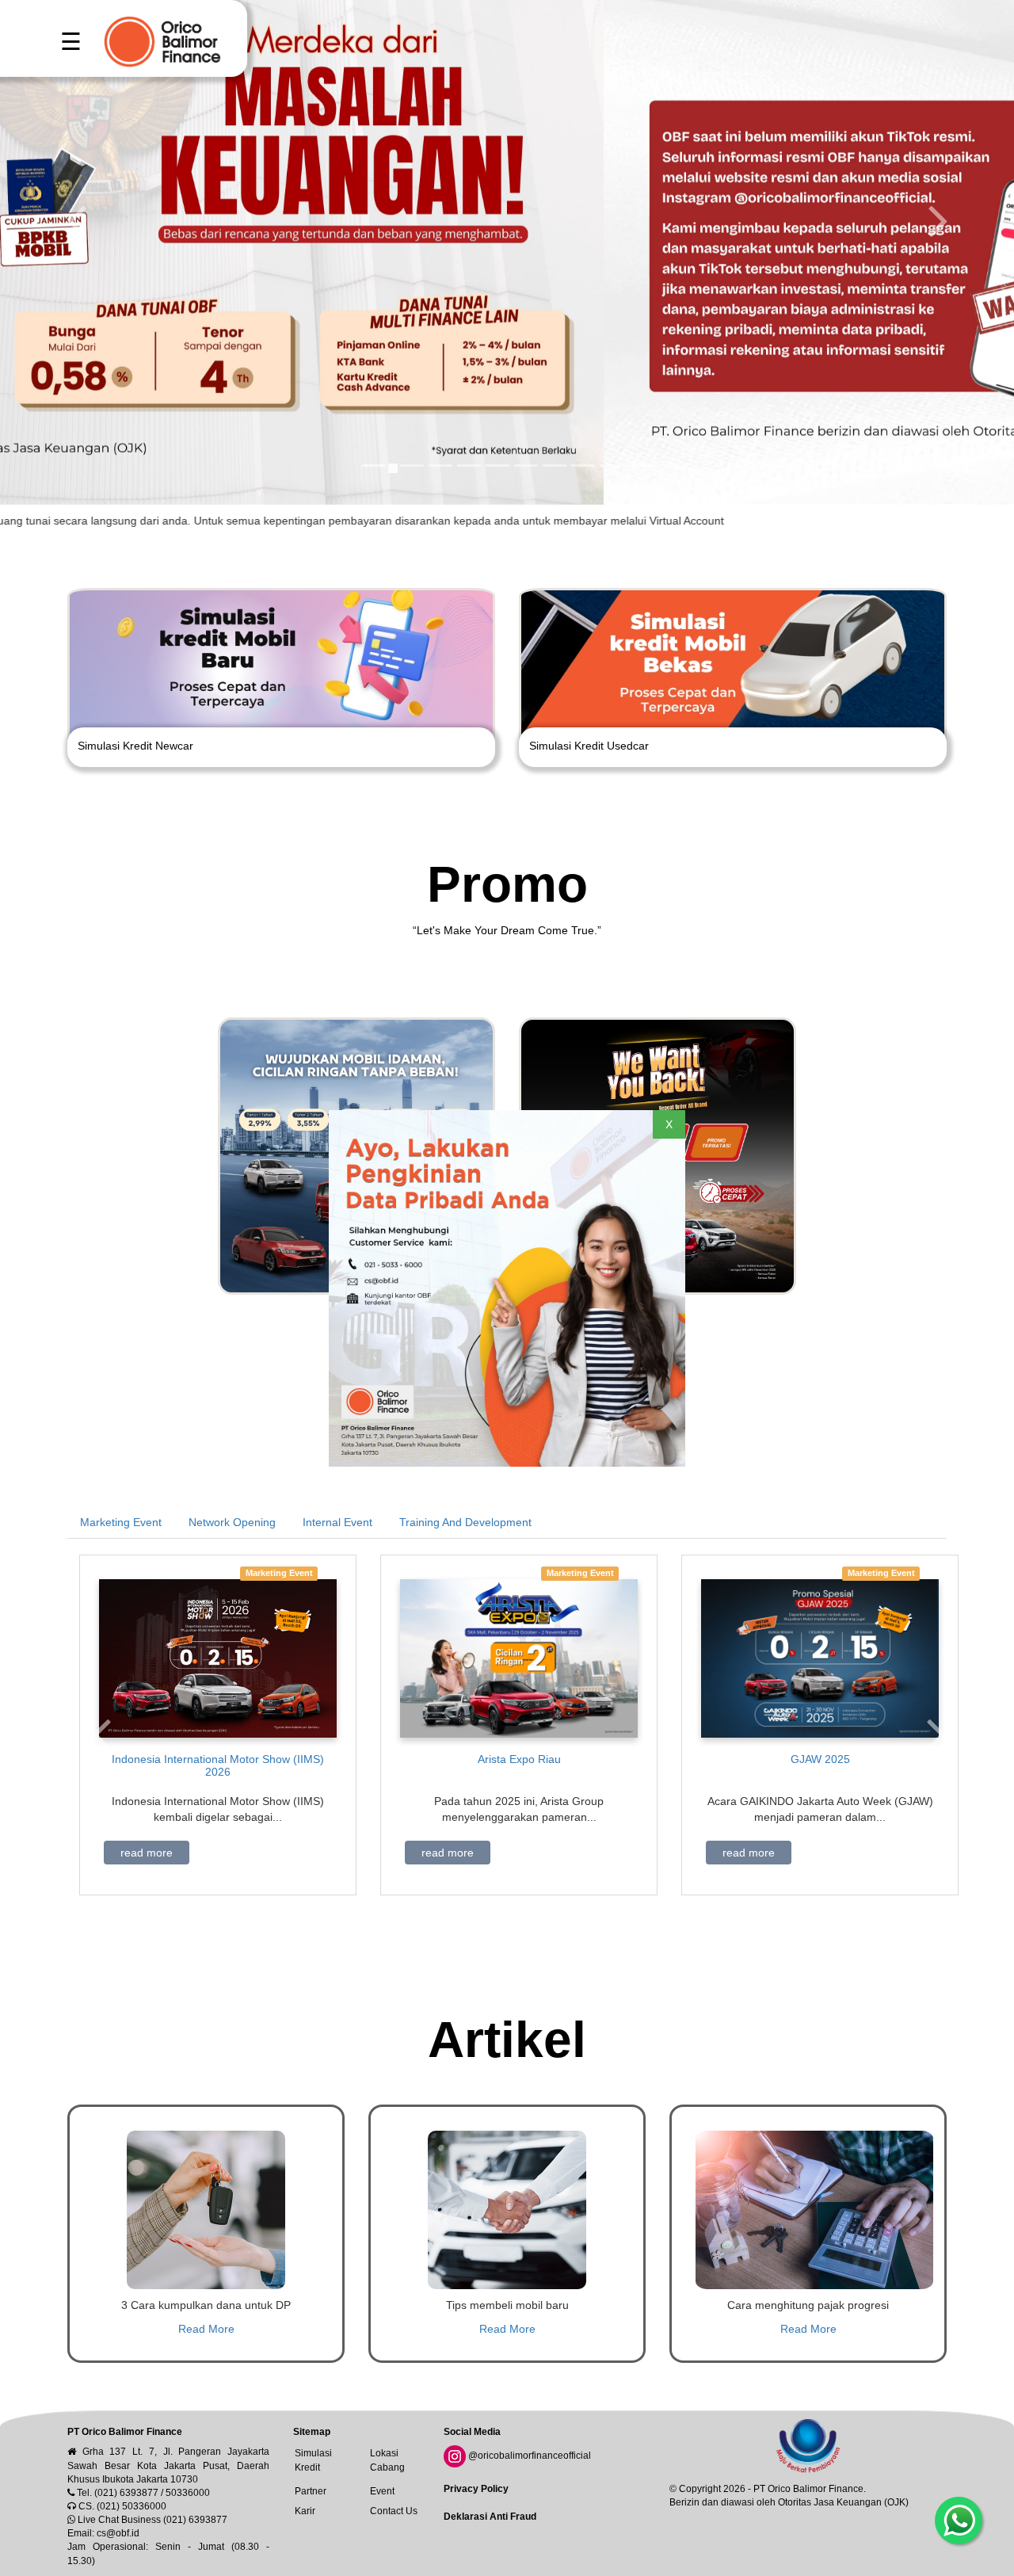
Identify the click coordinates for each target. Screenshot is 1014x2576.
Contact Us (394, 2511)
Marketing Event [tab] (121, 1522)
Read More (206, 2329)
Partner (311, 2491)
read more (147, 1853)
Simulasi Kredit (313, 2460)
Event (382, 2491)
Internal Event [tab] (337, 1522)
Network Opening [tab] (232, 1522)
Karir (305, 2511)
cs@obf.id (118, 2533)
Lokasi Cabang (387, 2460)
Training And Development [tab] (465, 1522)
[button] (101, 1733)
